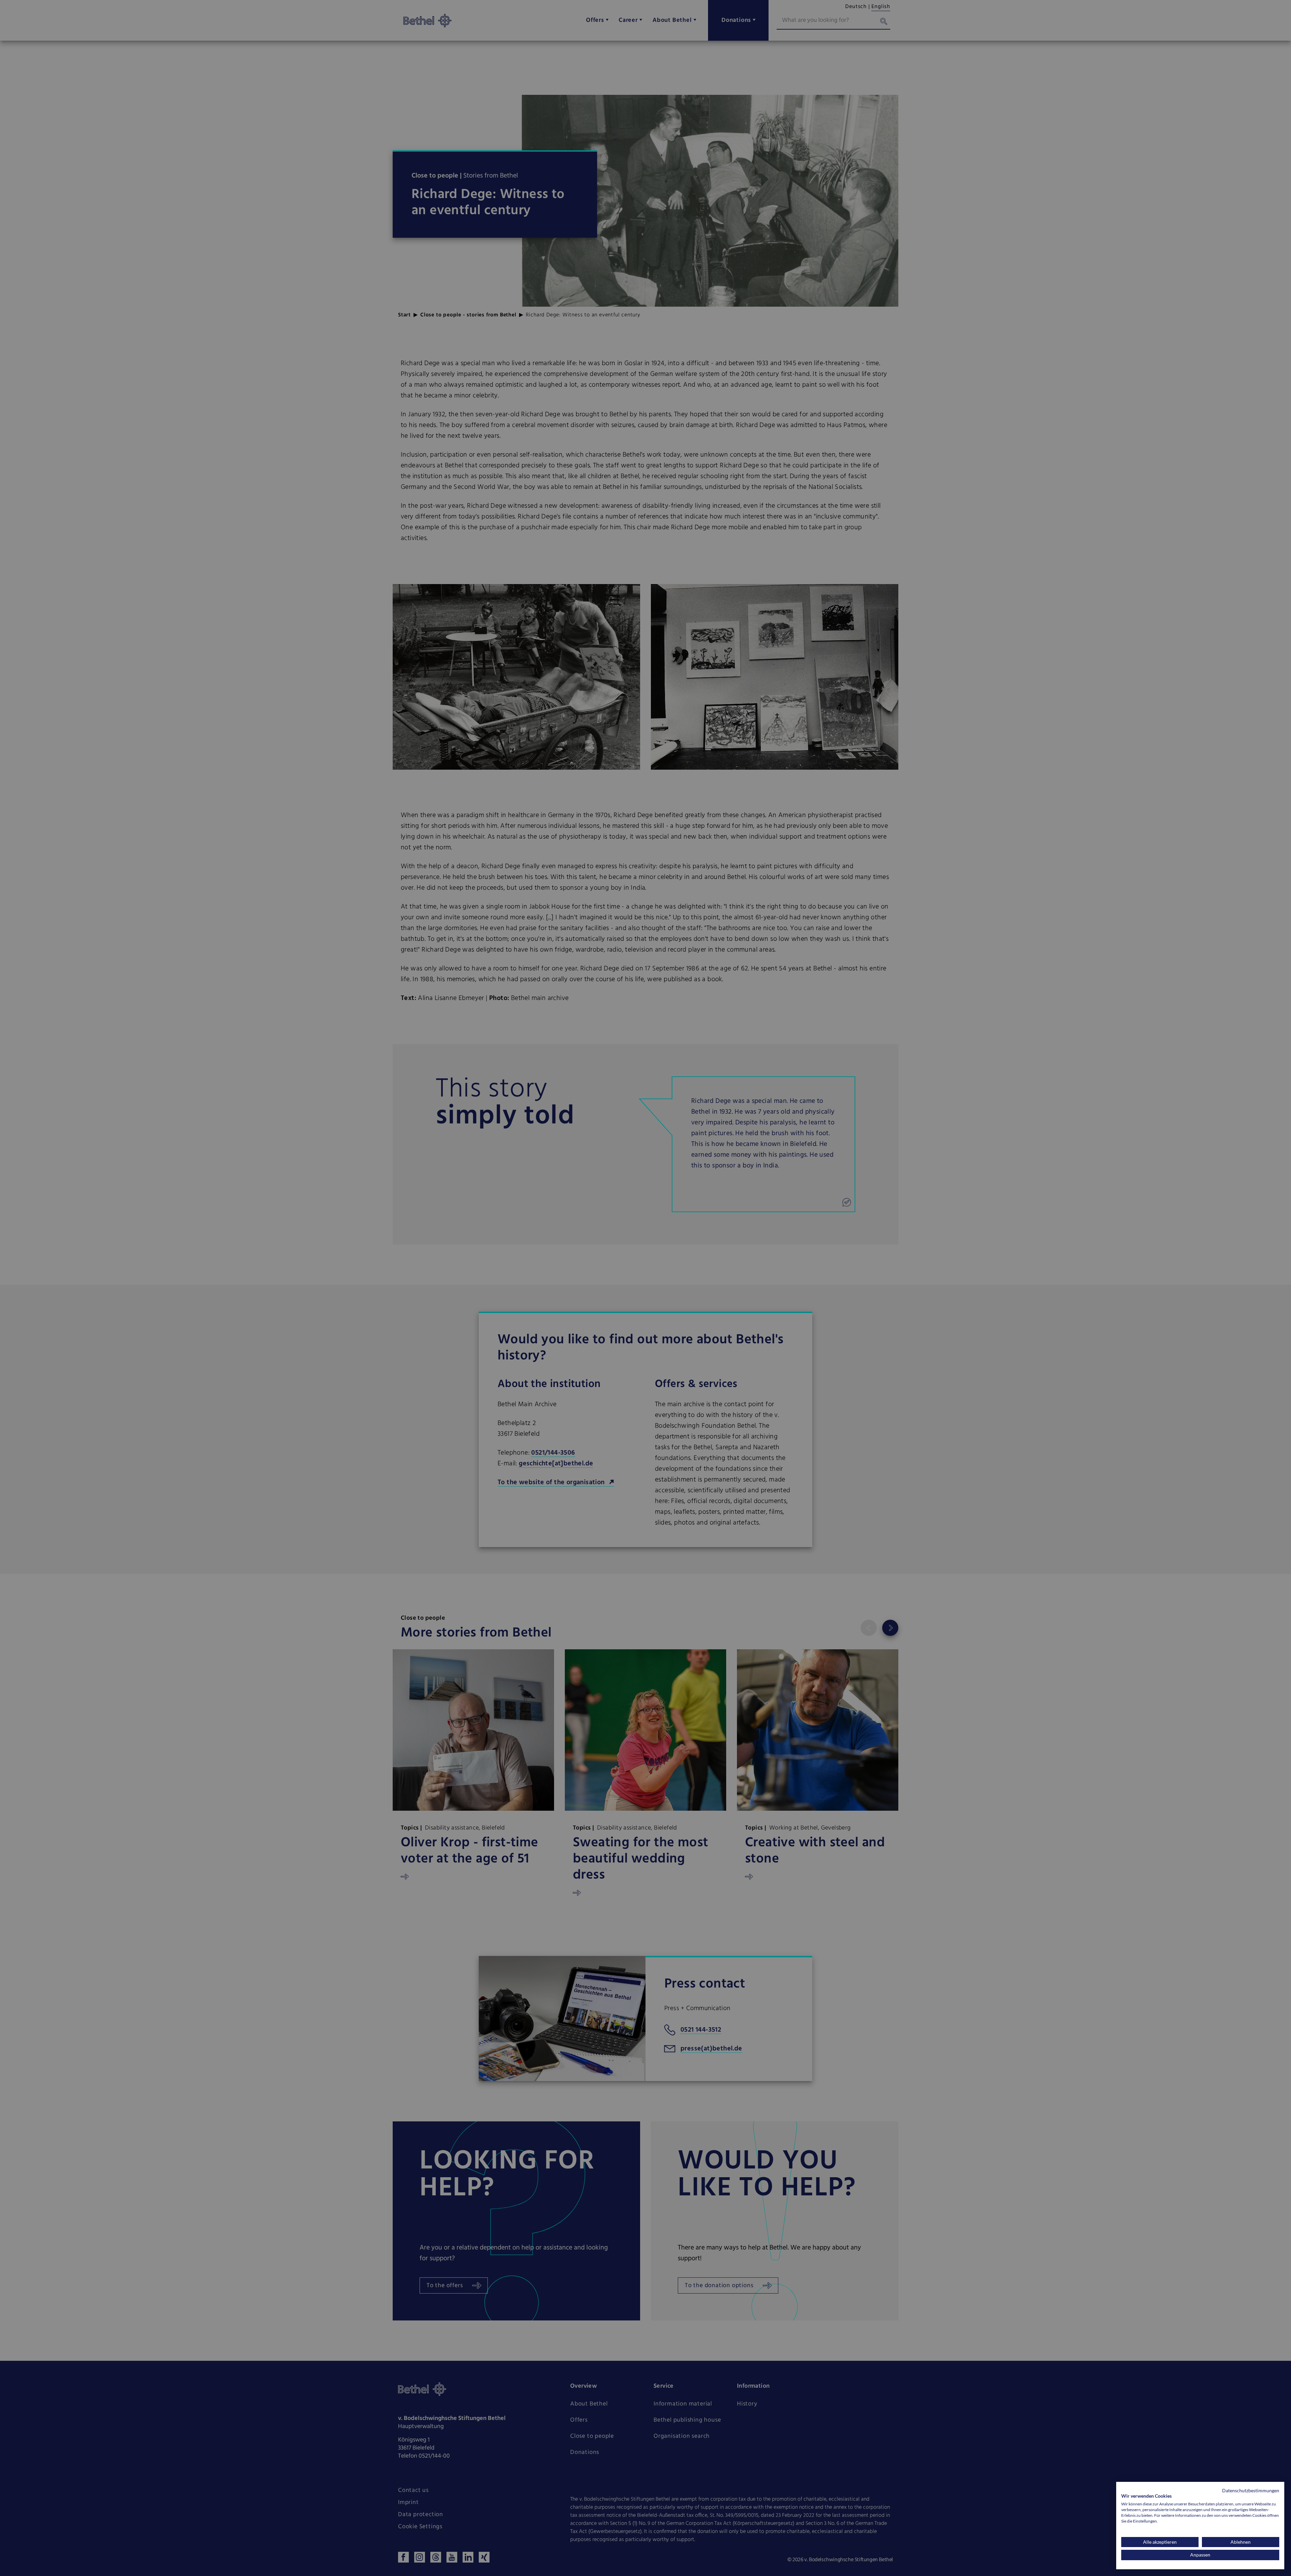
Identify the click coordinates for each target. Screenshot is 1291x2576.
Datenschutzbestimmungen (1251, 2490)
